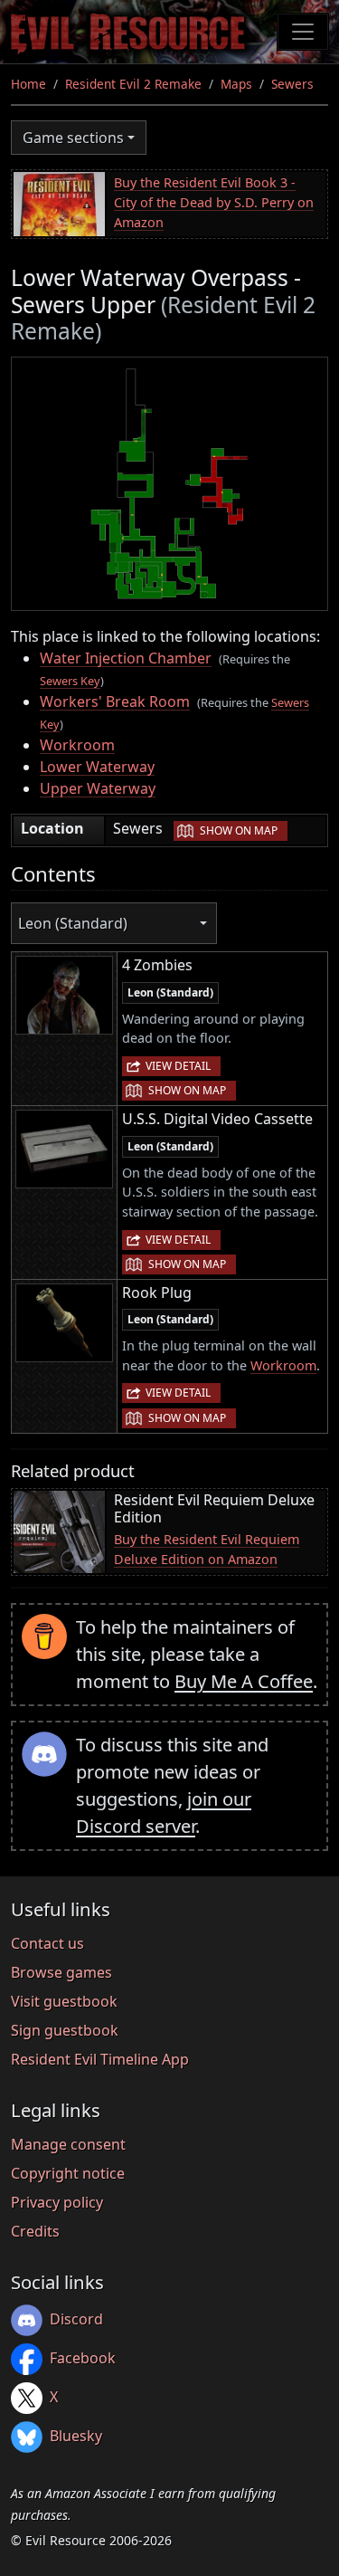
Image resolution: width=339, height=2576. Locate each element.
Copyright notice (68, 2173)
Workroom (77, 745)
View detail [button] (178, 1066)
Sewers (292, 84)
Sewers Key (70, 681)
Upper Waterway (98, 788)
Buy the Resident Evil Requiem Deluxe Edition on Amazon (207, 1549)
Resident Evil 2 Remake (133, 84)
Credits (35, 2231)
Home (28, 84)
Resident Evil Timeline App (100, 2059)
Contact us (47, 1943)
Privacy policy (57, 2202)
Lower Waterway (97, 767)
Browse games (61, 1972)
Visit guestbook (64, 2001)
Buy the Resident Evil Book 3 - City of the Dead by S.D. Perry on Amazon (214, 202)
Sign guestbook (65, 2030)
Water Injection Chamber (126, 658)
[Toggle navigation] (303, 32)
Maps (236, 84)
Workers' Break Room (115, 701)
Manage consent (68, 2144)
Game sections (73, 138)
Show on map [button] (239, 830)
